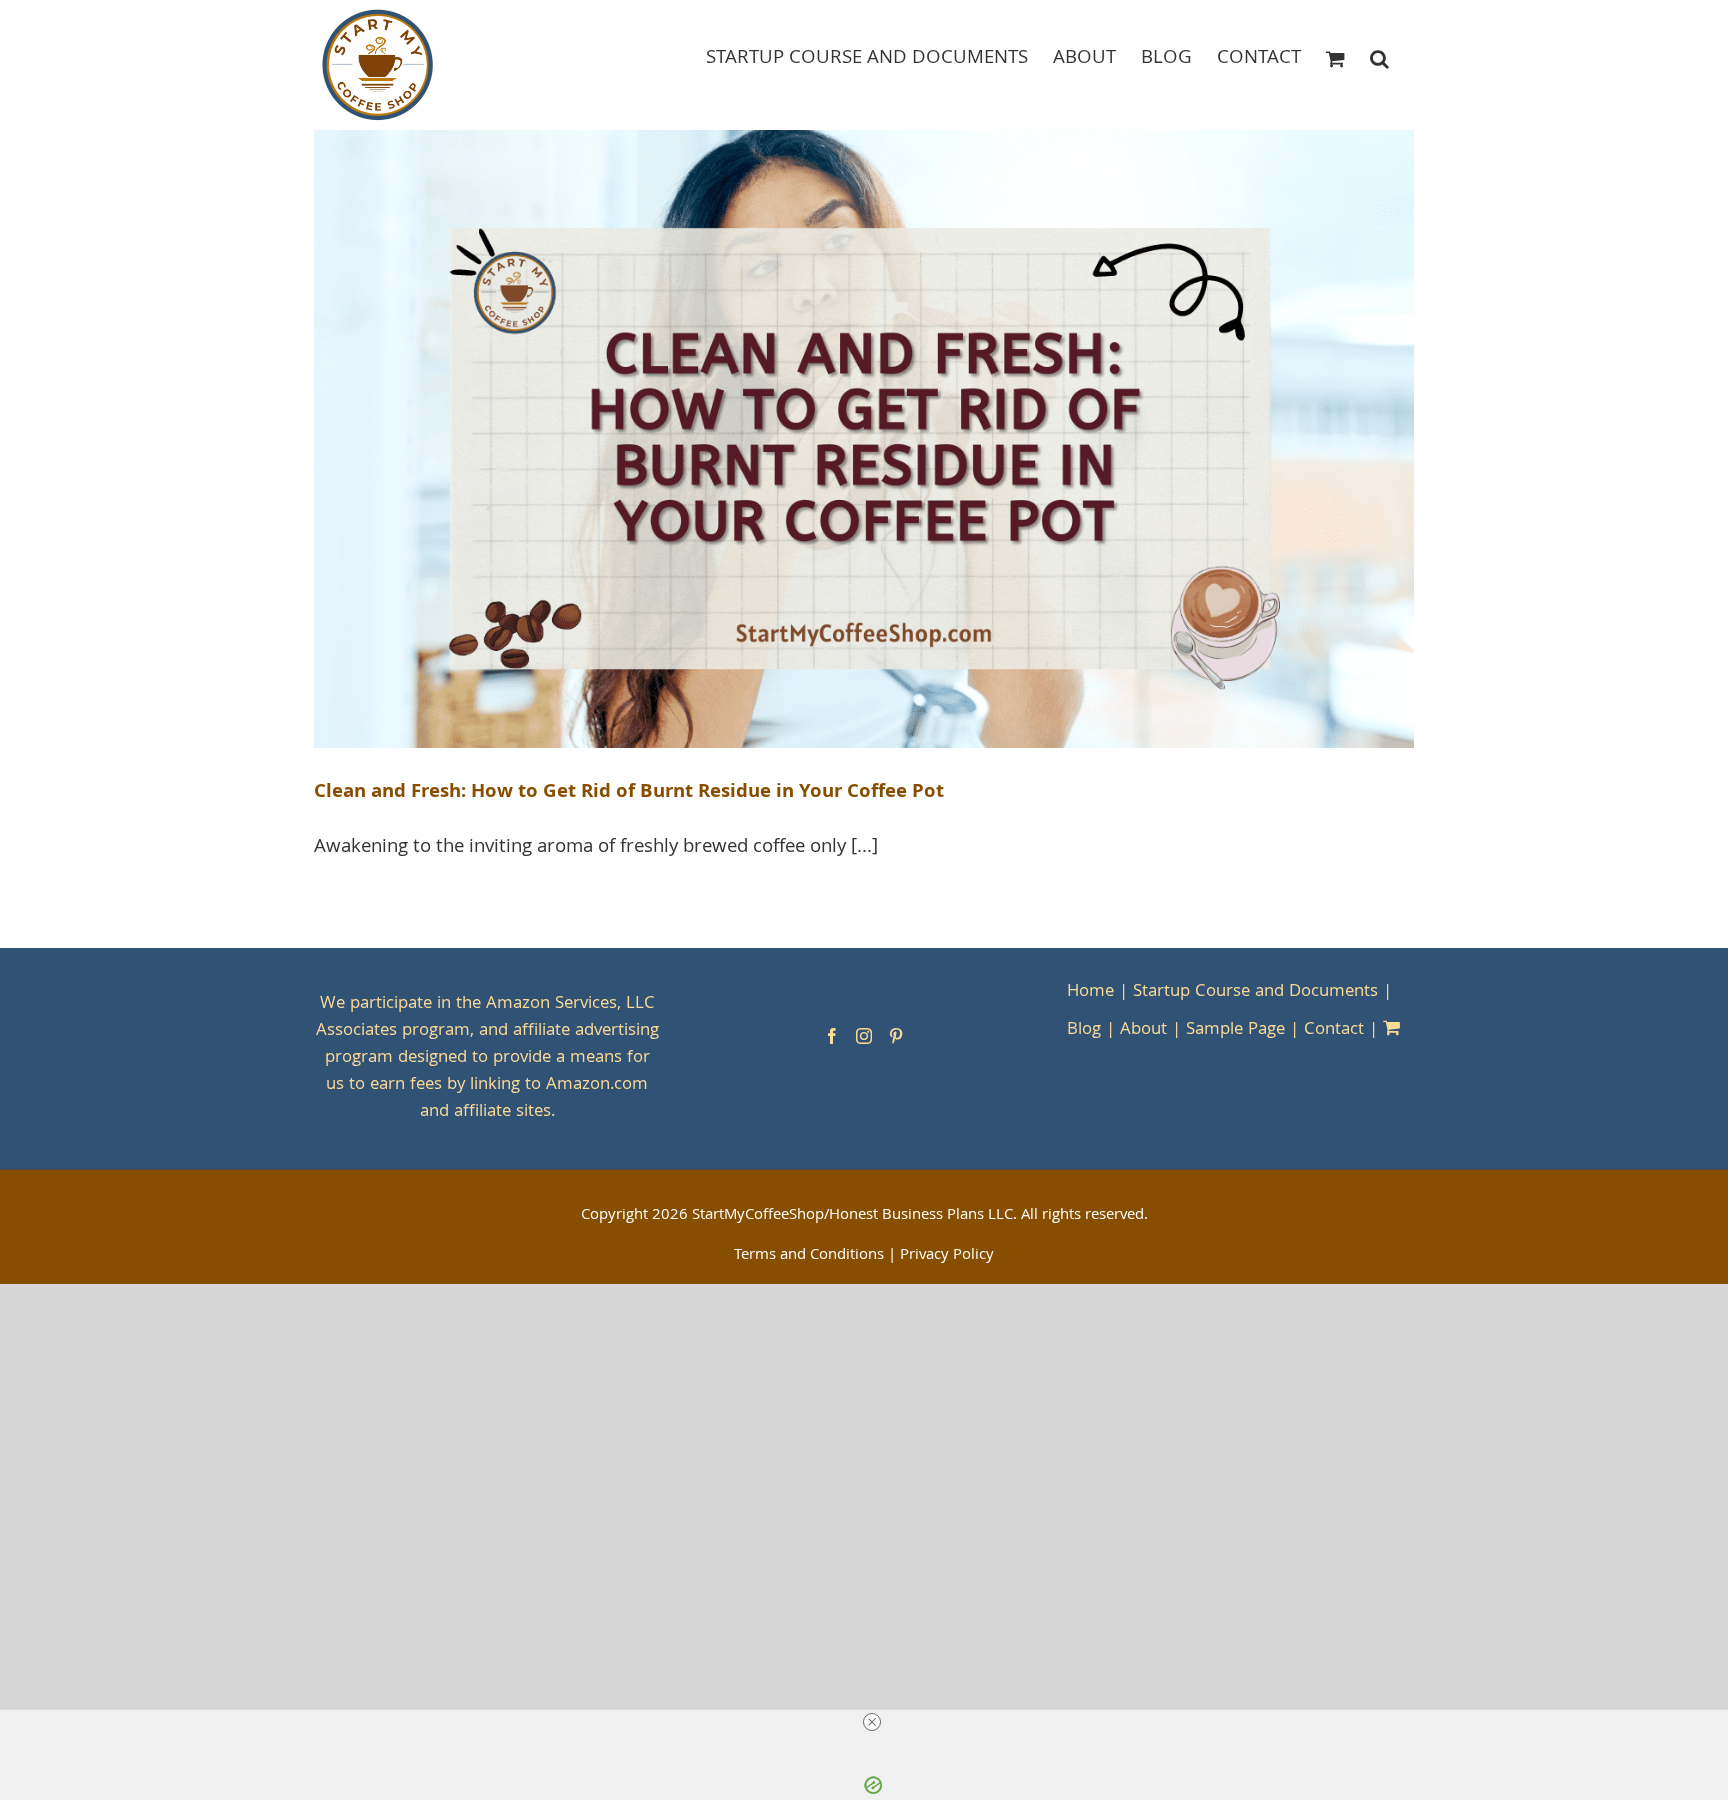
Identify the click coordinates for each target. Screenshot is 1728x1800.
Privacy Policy (947, 1256)
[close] (872, 1722)
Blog (1084, 1030)
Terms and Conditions (809, 1256)
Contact (1334, 1030)
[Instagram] (864, 1036)
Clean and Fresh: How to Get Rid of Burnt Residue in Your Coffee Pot (629, 793)
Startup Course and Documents (1255, 992)
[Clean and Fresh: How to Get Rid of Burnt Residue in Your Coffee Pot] (864, 439)
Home (1090, 992)
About (1143, 1030)
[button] (1379, 57)
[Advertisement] (864, 1409)
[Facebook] (832, 1036)
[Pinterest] (896, 1036)
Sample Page (1235, 1030)
